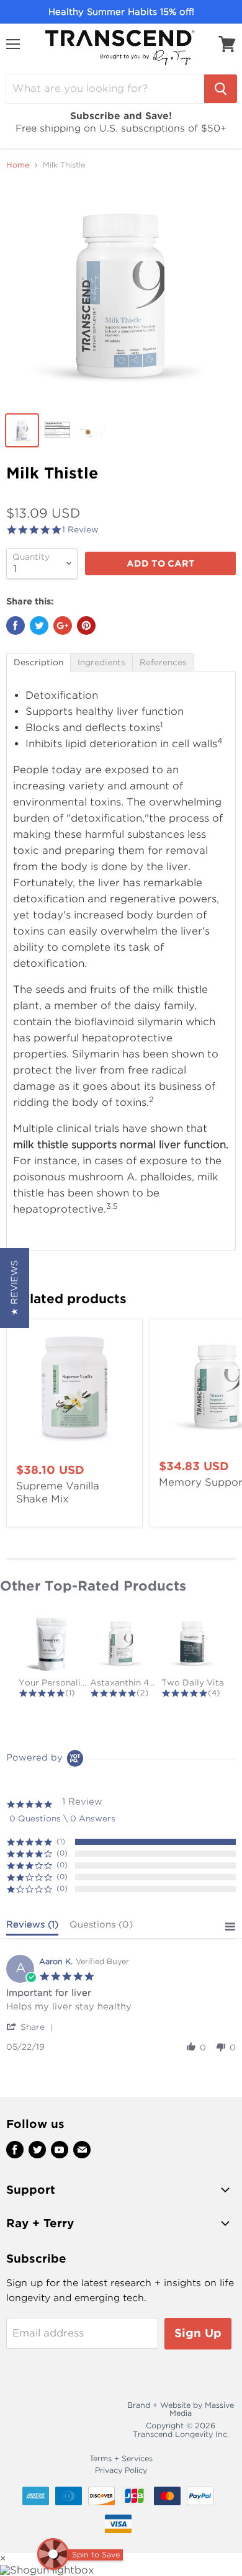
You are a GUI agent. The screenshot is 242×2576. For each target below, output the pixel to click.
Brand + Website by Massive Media (181, 2409)
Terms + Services (121, 2458)
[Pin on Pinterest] (86, 626)
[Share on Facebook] (16, 626)
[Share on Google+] (63, 626)
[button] (32, 2027)
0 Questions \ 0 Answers (62, 1819)
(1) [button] (61, 1841)
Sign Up (198, 2333)
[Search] (221, 89)
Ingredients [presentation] (101, 662)
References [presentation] (163, 662)
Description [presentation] (38, 662)
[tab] (38, 662)
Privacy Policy (121, 2470)
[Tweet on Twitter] (39, 626)
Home (18, 165)
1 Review (80, 530)
